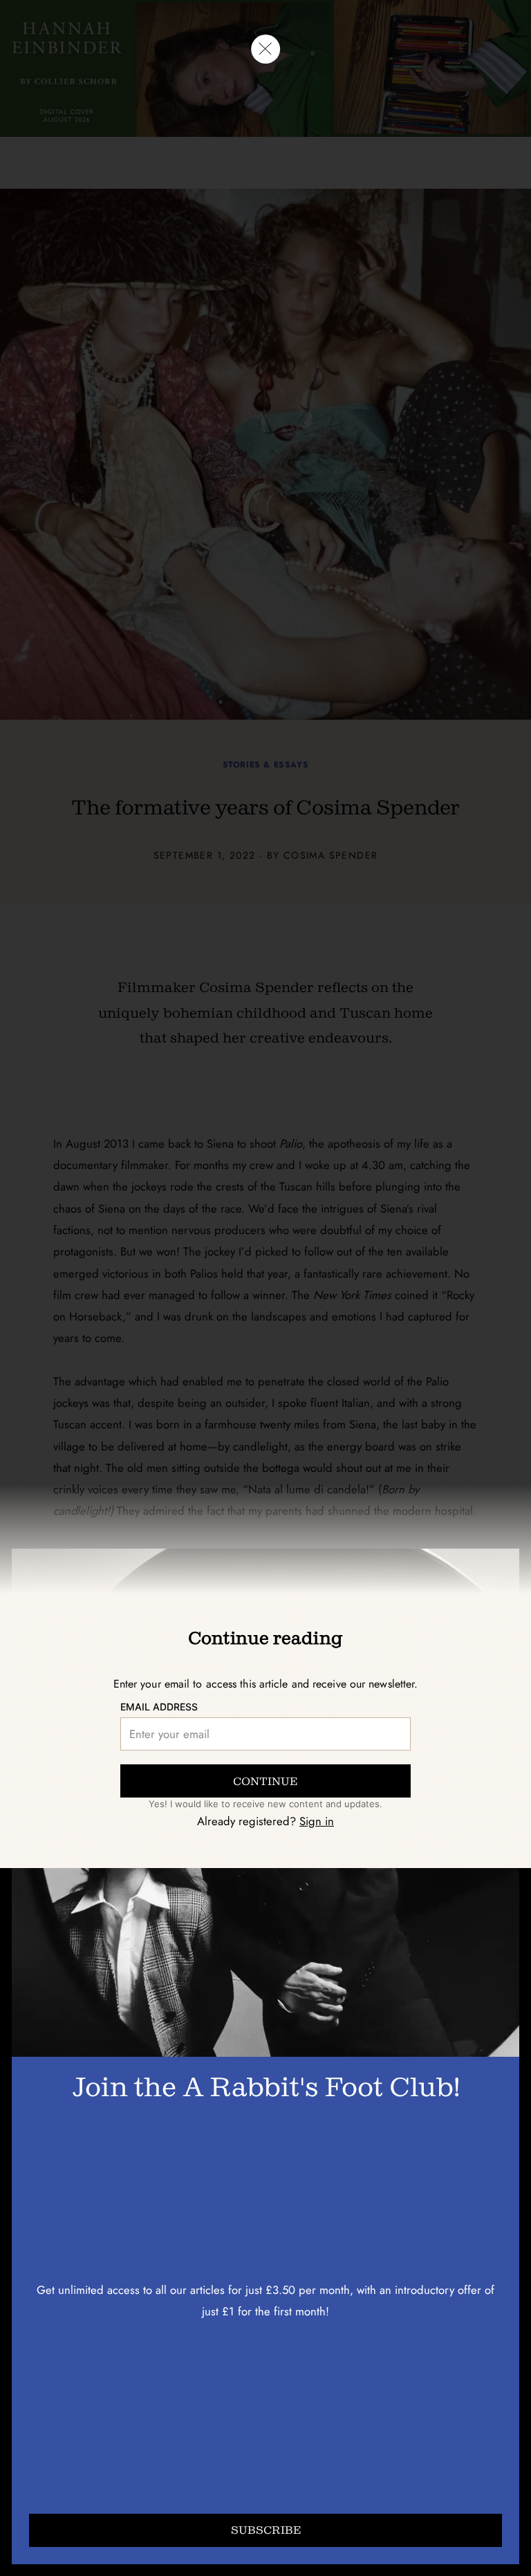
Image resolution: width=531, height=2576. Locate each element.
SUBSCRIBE (266, 2530)
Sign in (317, 1821)
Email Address (159, 1707)
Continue (265, 1781)
